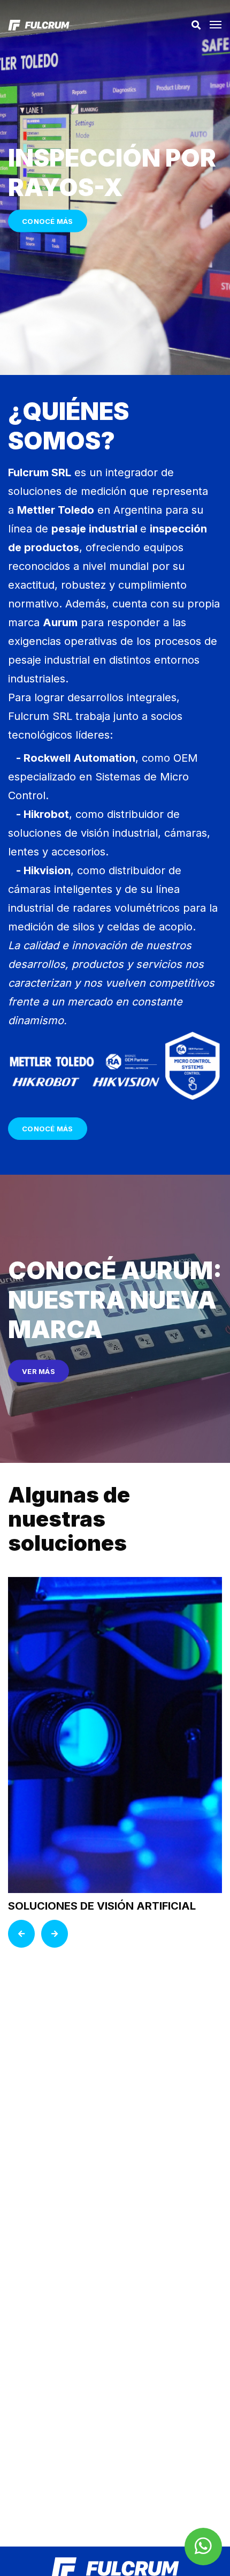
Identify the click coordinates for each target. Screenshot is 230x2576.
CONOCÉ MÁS (48, 221)
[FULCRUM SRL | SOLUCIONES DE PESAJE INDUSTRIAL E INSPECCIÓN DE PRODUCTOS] (39, 25)
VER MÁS (39, 1371)
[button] (216, 28)
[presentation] (21, 1934)
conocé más (48, 1129)
